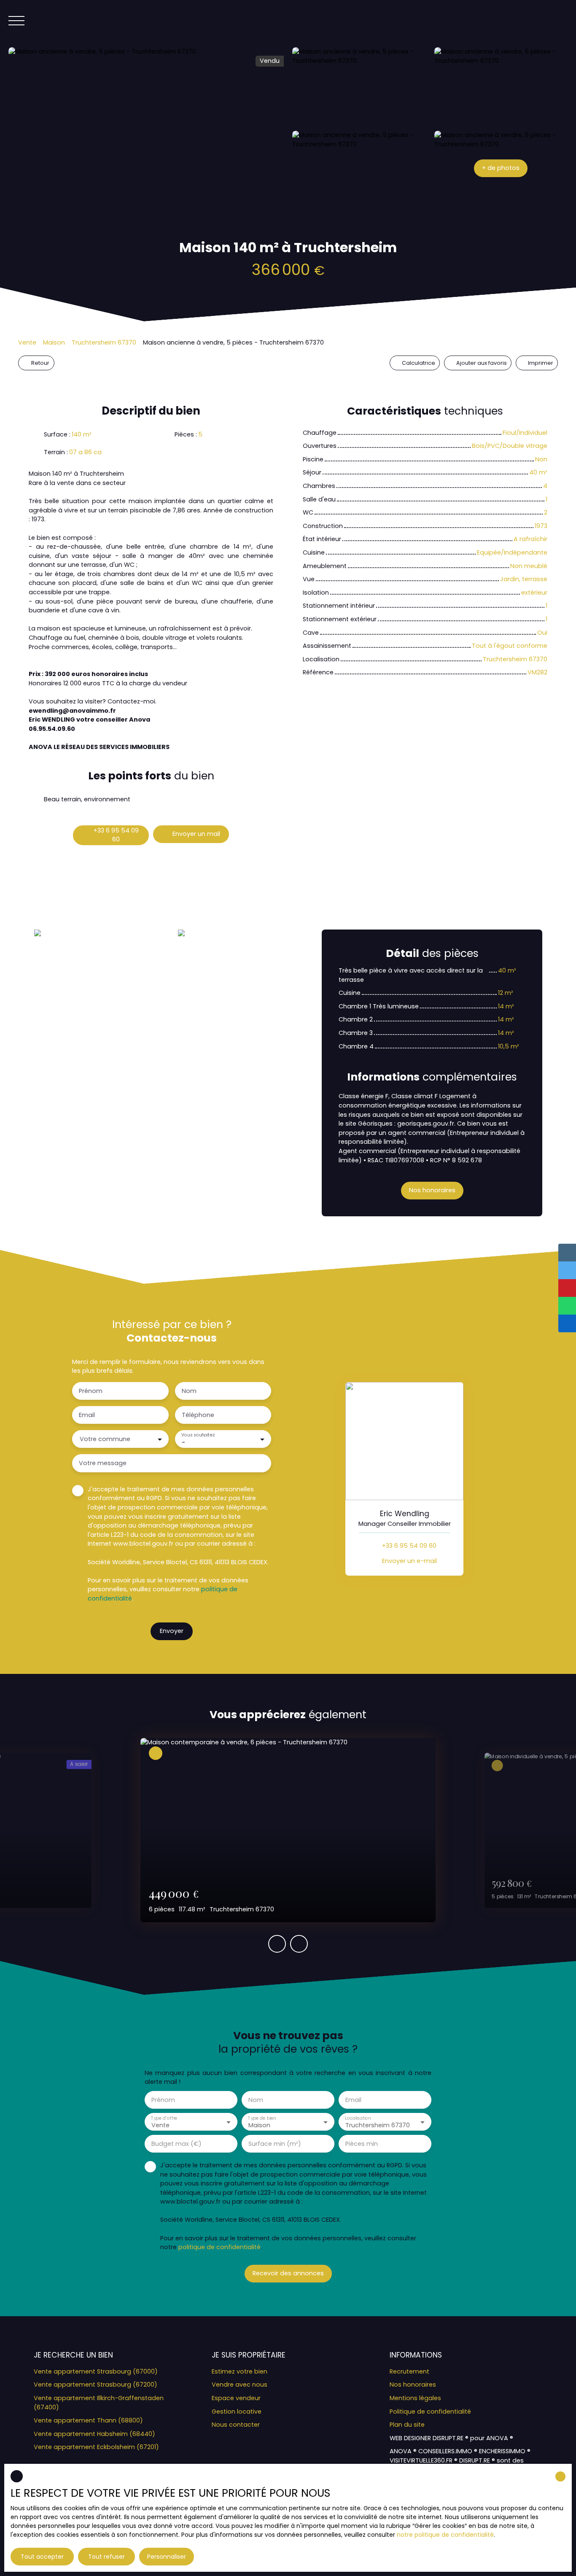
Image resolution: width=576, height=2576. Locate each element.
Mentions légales (415, 2398)
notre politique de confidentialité (445, 2535)
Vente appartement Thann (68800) (88, 2420)
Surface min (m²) (275, 2144)
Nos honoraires (413, 2385)
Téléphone (198, 1415)
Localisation (358, 2118)
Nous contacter (236, 2425)
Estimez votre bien (240, 2371)
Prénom (91, 1391)
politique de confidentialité (219, 2247)
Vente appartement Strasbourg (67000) (96, 2371)
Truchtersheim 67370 (104, 342)
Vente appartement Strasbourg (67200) (96, 2385)
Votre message (103, 1463)
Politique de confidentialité (430, 2412)
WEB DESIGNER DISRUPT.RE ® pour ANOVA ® (451, 2438)
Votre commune (105, 1439)
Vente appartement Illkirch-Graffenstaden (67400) (99, 2403)
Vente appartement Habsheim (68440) (94, 2434)
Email (87, 1415)
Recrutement (409, 2371)
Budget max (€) (176, 2144)
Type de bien (262, 2118)
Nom (189, 1391)
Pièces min (362, 2144)
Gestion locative (237, 2412)
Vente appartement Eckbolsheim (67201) (96, 2447)
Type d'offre (164, 2118)
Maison (54, 342)
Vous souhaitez (198, 1435)
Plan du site (407, 2425)
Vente (27, 342)
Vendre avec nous (240, 2385)
